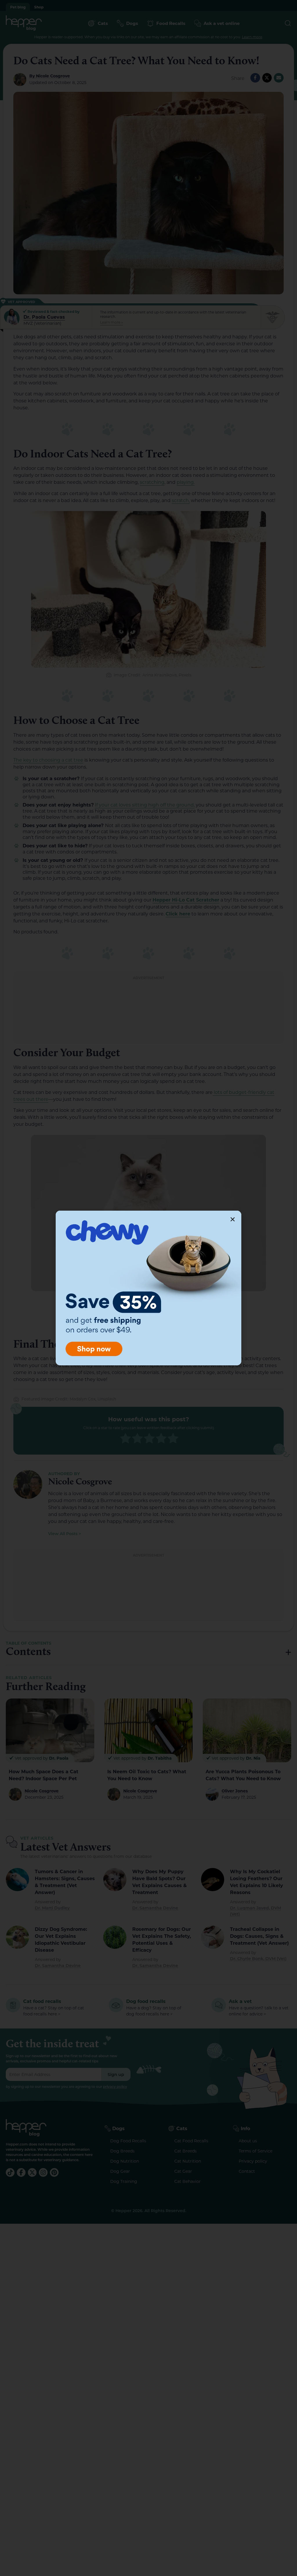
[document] (148, 1288)
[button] (233, 1219)
